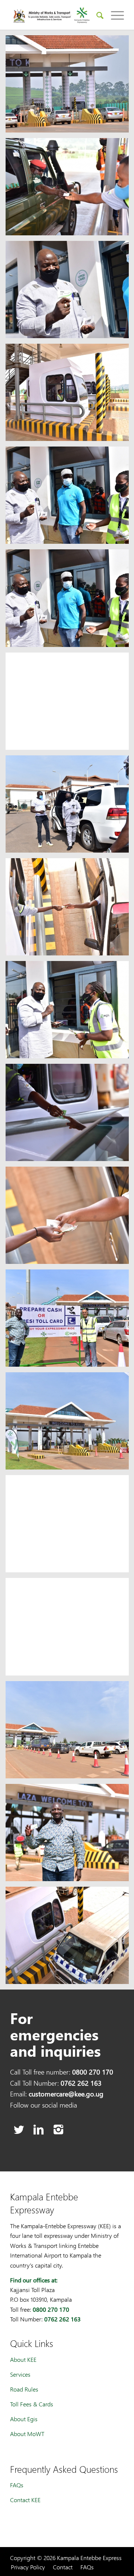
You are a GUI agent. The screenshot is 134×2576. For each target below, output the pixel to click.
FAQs (17, 2485)
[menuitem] (96, 15)
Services (20, 2374)
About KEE (23, 2359)
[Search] (96, 15)
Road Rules (24, 2389)
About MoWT (27, 2434)
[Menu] (114, 15)
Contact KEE (25, 2500)
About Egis (24, 2419)
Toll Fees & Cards (32, 2404)
